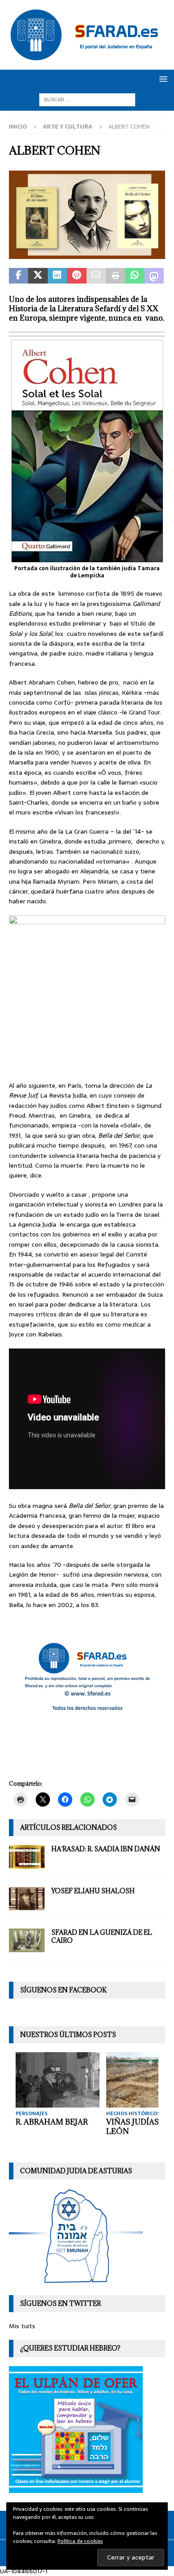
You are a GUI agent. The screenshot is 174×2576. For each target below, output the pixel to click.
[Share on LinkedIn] (57, 276)
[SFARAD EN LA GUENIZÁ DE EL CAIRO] (27, 1940)
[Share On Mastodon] (154, 276)
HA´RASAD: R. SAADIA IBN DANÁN (106, 1849)
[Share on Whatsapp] (135, 276)
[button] (162, 79)
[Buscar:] (87, 100)
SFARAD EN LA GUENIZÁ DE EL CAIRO (102, 1936)
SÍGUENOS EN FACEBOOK (63, 1990)
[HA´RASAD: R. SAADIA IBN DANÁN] (27, 1857)
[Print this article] (115, 276)
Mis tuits (22, 2326)
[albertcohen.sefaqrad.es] (87, 254)
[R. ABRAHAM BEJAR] (58, 2080)
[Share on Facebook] (19, 276)
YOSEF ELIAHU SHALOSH (93, 1891)
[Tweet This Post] (38, 276)
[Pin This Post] (77, 276)
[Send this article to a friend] (96, 276)
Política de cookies (80, 2541)
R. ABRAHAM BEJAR (52, 2122)
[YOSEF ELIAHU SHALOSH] (27, 1899)
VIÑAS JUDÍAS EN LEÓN (139, 2127)
